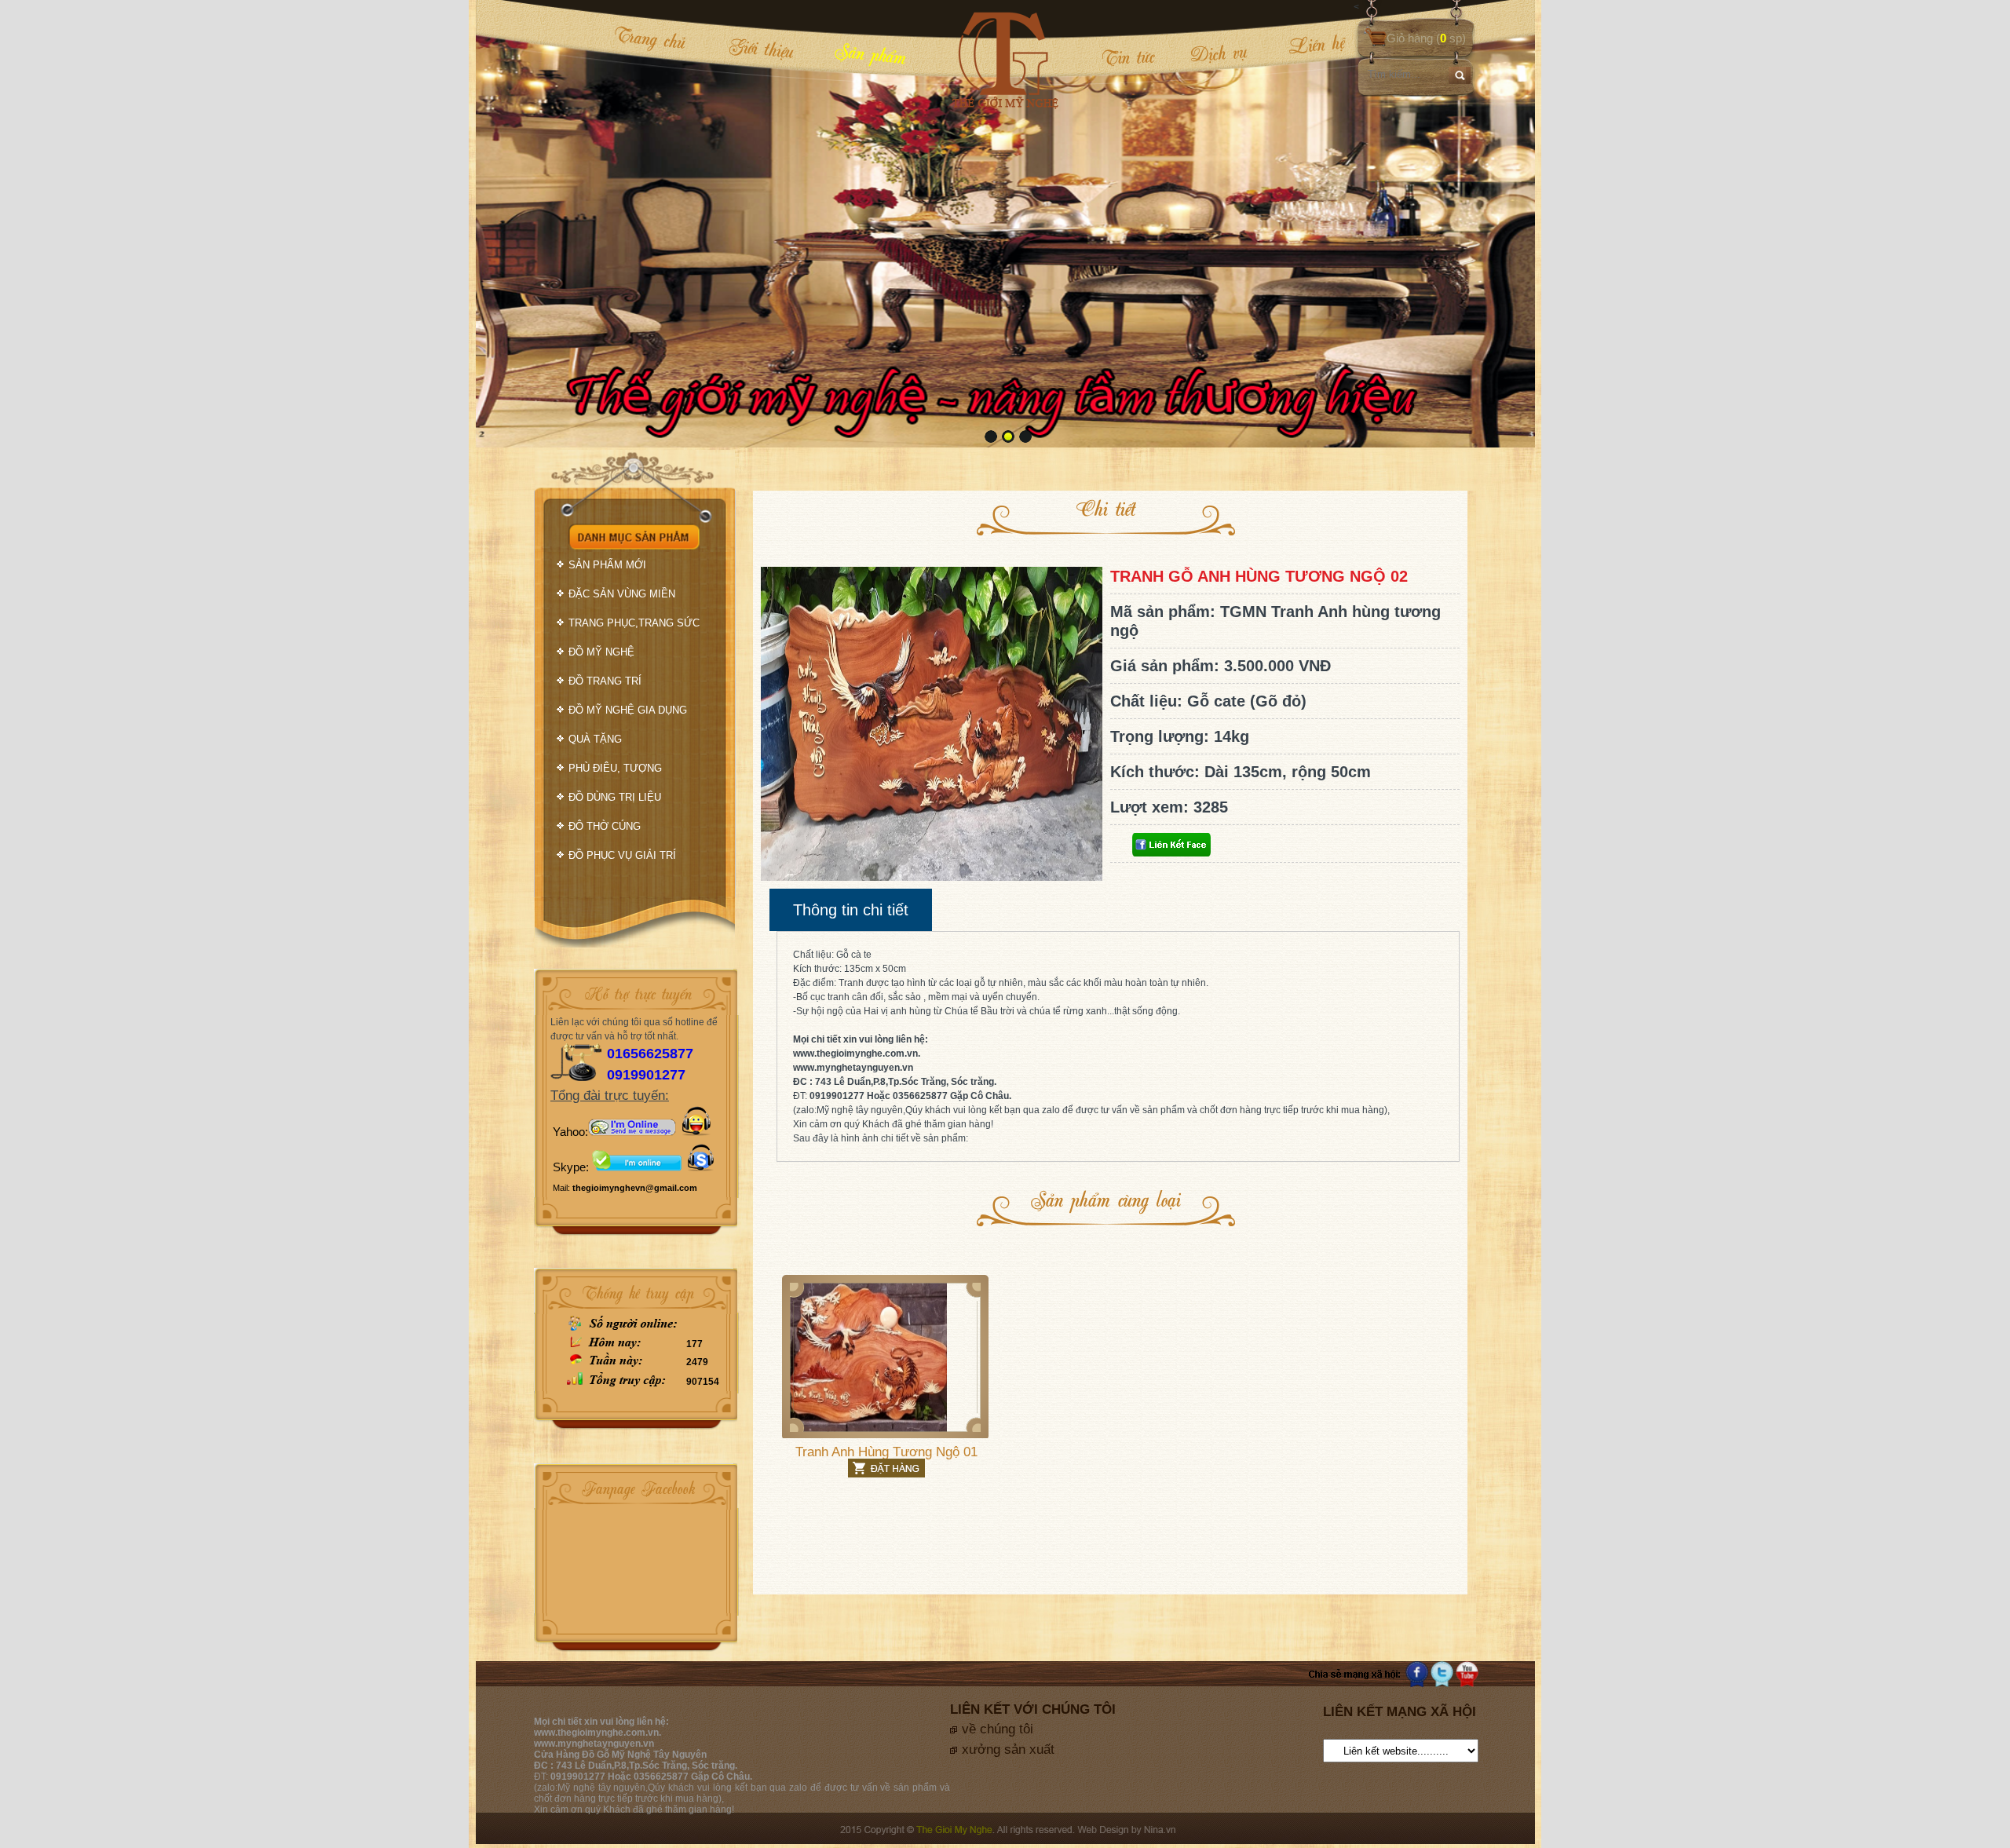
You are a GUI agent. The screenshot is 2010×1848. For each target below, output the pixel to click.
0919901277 (646, 1075)
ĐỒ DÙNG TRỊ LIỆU (615, 797)
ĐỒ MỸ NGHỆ (601, 652)
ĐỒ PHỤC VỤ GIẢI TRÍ (622, 855)
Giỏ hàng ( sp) (1426, 38)
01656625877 (650, 1054)
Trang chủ (650, 38)
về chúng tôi (998, 1729)
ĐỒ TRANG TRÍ (605, 681)
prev (520, 222)
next (1491, 222)
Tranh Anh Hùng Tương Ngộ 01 (886, 1452)
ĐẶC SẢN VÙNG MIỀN (622, 594)
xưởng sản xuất (1008, 1749)
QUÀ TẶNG (595, 739)
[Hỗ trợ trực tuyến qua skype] (701, 1167)
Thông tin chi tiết (851, 910)
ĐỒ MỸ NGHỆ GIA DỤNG (628, 710)
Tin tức (1128, 57)
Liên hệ (1306, 45)
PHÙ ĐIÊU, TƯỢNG (615, 768)
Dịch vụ (1219, 53)
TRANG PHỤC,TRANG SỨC (634, 623)
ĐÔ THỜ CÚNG (605, 826)
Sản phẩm (871, 53)
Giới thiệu (761, 48)
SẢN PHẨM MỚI (607, 565)
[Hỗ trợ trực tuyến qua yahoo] (632, 1132)
